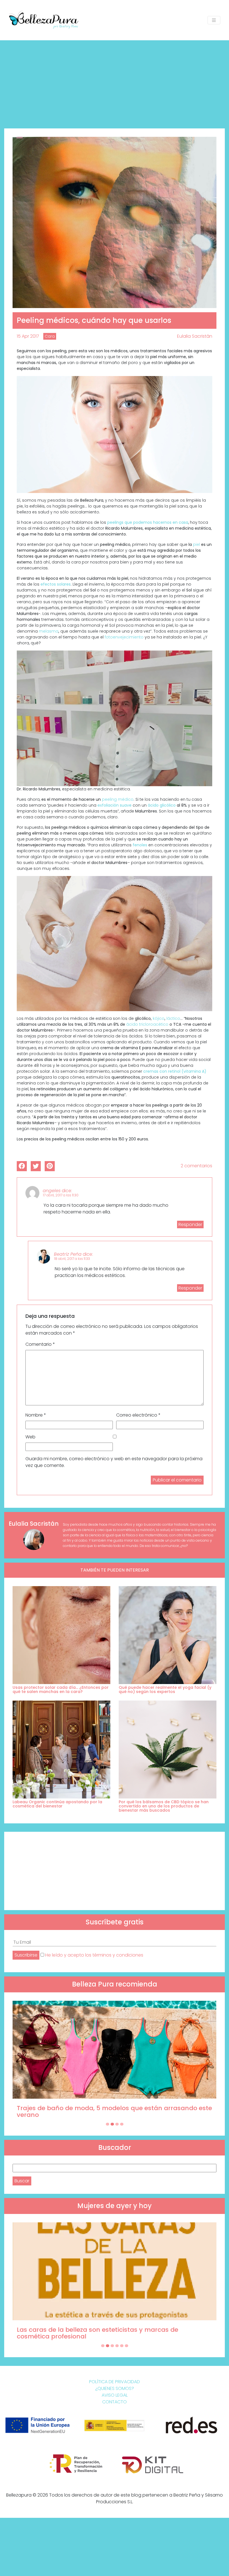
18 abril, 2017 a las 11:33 (72, 1259)
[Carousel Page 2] (112, 2124)
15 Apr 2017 (28, 336)
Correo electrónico (138, 1415)
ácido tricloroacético (147, 1024)
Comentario (40, 1344)
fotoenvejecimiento (124, 637)
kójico (159, 1018)
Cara (50, 336)
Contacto (115, 2402)
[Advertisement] (115, 82)
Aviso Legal (115, 2395)
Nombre (36, 1415)
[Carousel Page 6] (127, 2346)
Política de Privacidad (115, 2382)
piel (196, 544)
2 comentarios (196, 1166)
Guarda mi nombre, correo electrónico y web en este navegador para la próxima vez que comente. (114, 1462)
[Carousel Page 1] (108, 2124)
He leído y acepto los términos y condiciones (94, 1955)
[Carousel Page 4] (122, 2124)
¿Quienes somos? (115, 2388)
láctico (173, 1018)
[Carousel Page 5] (122, 2346)
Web (30, 1437)
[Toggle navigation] (214, 20)
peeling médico (118, 799)
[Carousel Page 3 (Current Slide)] (117, 2124)
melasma (49, 631)
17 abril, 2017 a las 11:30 (61, 1195)
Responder (190, 1224)
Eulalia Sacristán (195, 336)
